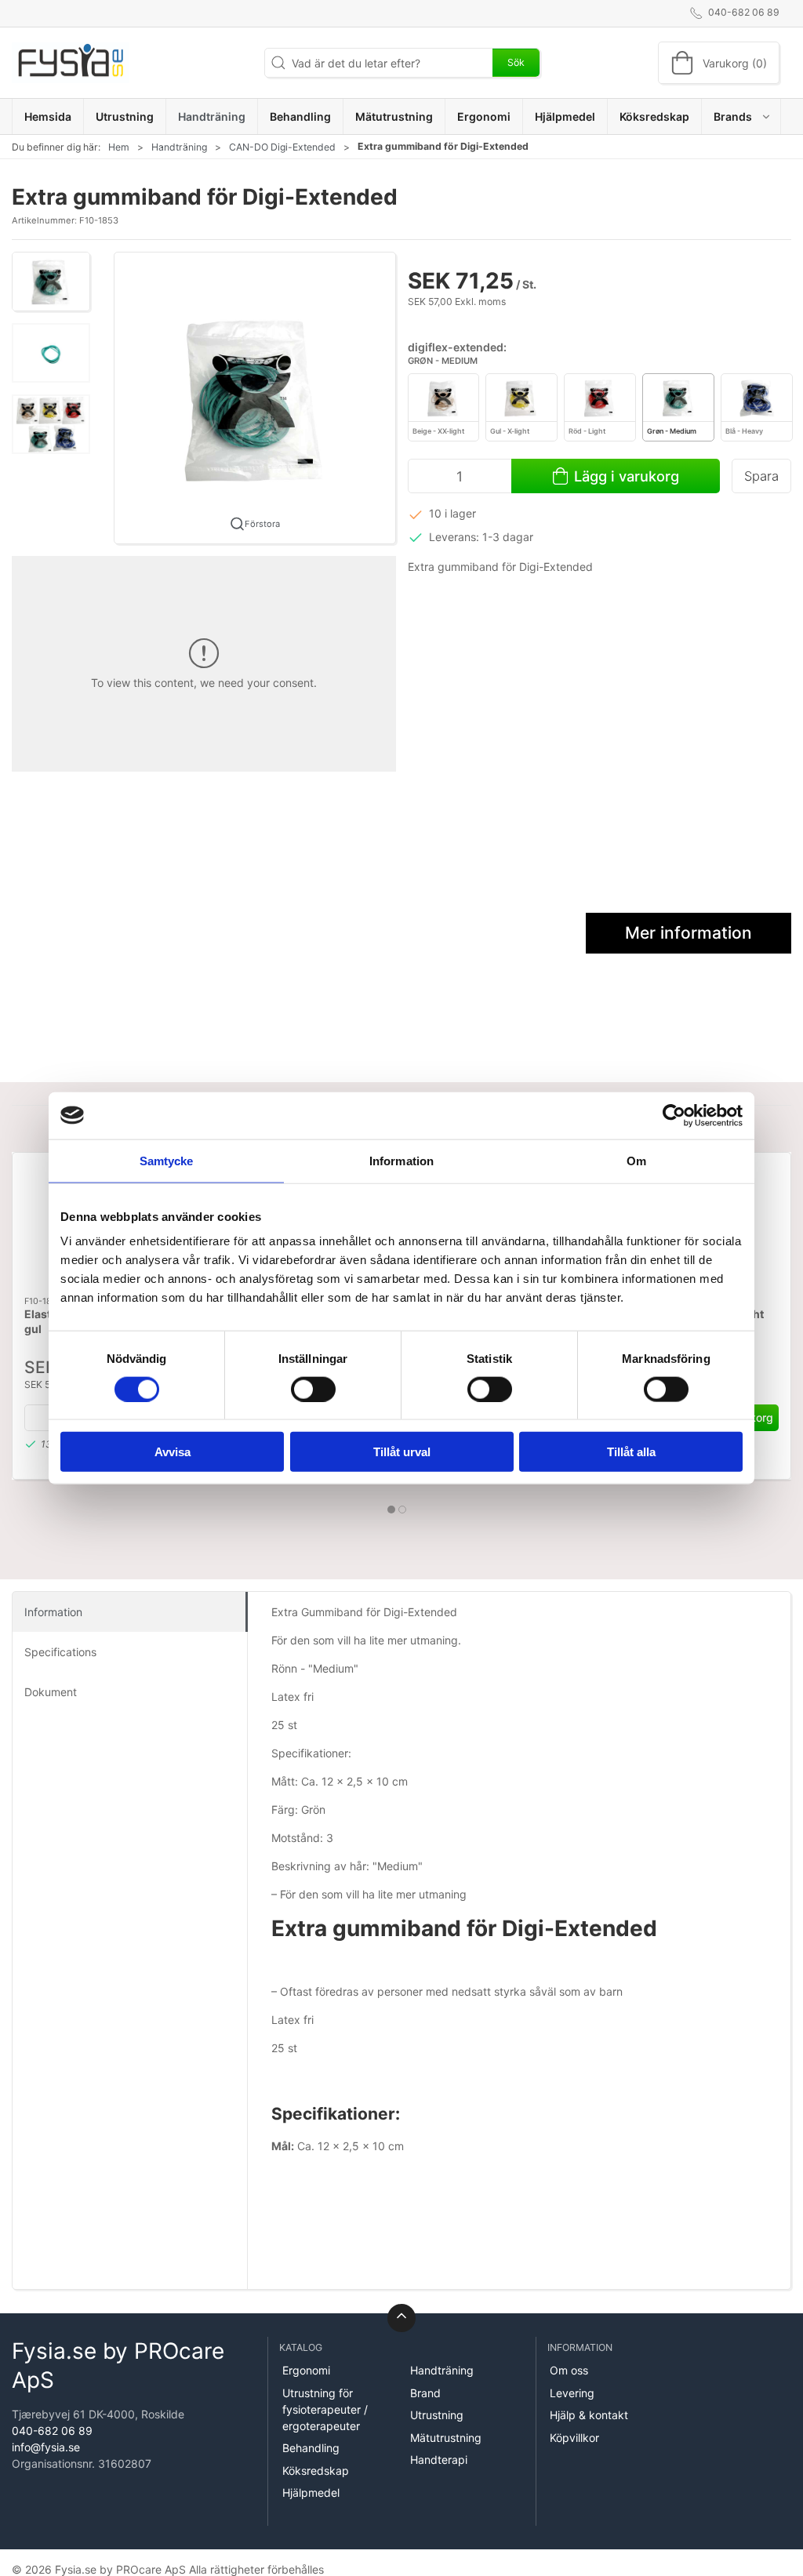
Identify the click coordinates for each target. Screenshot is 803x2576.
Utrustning (437, 2415)
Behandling (311, 2448)
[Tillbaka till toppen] (401, 2318)
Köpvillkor (574, 2438)
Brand (425, 2393)
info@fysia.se (46, 2447)
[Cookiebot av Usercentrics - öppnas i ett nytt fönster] (674, 1115)
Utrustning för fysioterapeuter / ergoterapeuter (325, 2409)
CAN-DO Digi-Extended (282, 147)
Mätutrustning (446, 2438)
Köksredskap (316, 2471)
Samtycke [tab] (167, 1160)
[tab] (391, 1510)
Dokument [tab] (51, 1692)
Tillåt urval (402, 1452)
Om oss (569, 2370)
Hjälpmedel (311, 2492)
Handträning (179, 147)
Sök (516, 62)
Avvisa (173, 1452)
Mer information (689, 933)
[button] (741, 116)
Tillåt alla (631, 1452)
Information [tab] (401, 1160)
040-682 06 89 (52, 2431)
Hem (119, 147)
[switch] (313, 1389)
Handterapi (439, 2460)
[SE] (71, 63)
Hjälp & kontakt (589, 2415)
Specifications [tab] (60, 1652)
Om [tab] (636, 1160)
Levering (572, 2393)
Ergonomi (306, 2370)
